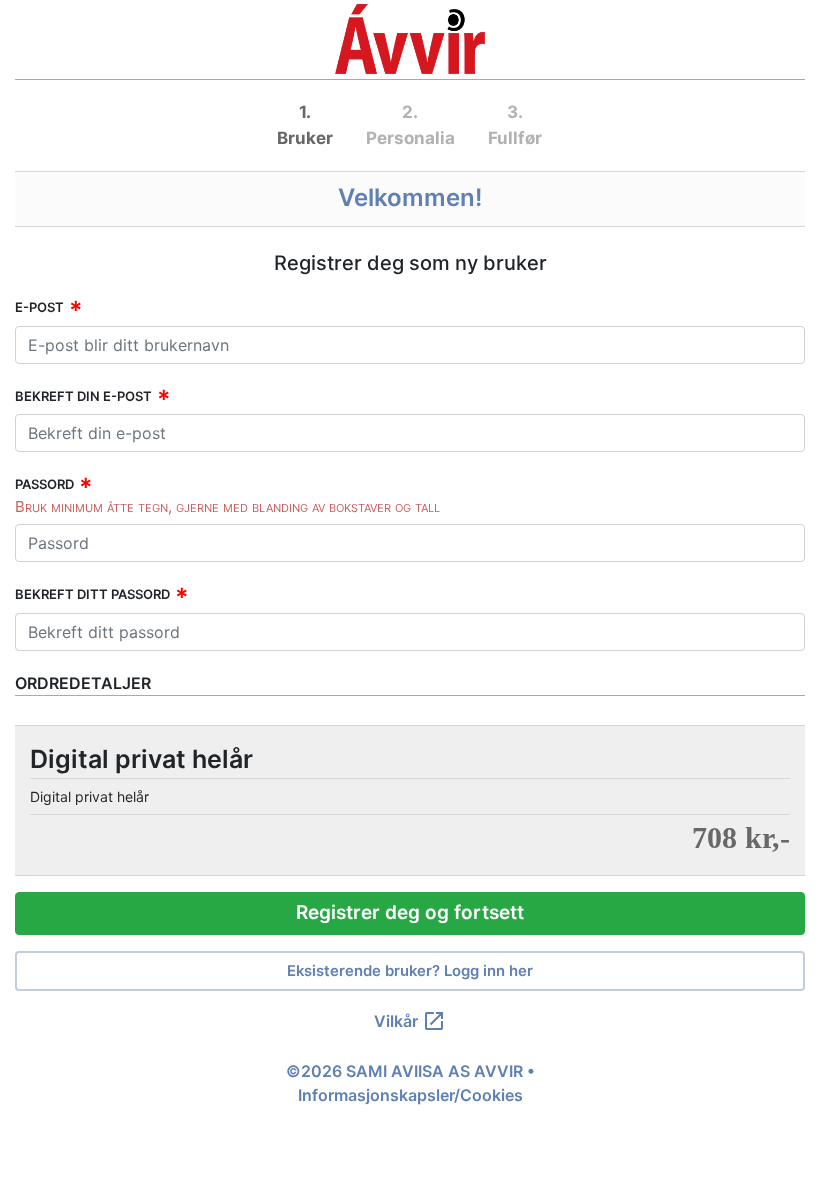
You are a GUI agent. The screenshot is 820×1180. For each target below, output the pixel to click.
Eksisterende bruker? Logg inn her (410, 971)
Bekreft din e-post (83, 396)
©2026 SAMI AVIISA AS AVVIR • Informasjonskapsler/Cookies (410, 1083)
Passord (44, 484)
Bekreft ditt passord (92, 594)
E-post (39, 307)
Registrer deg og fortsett (410, 912)
